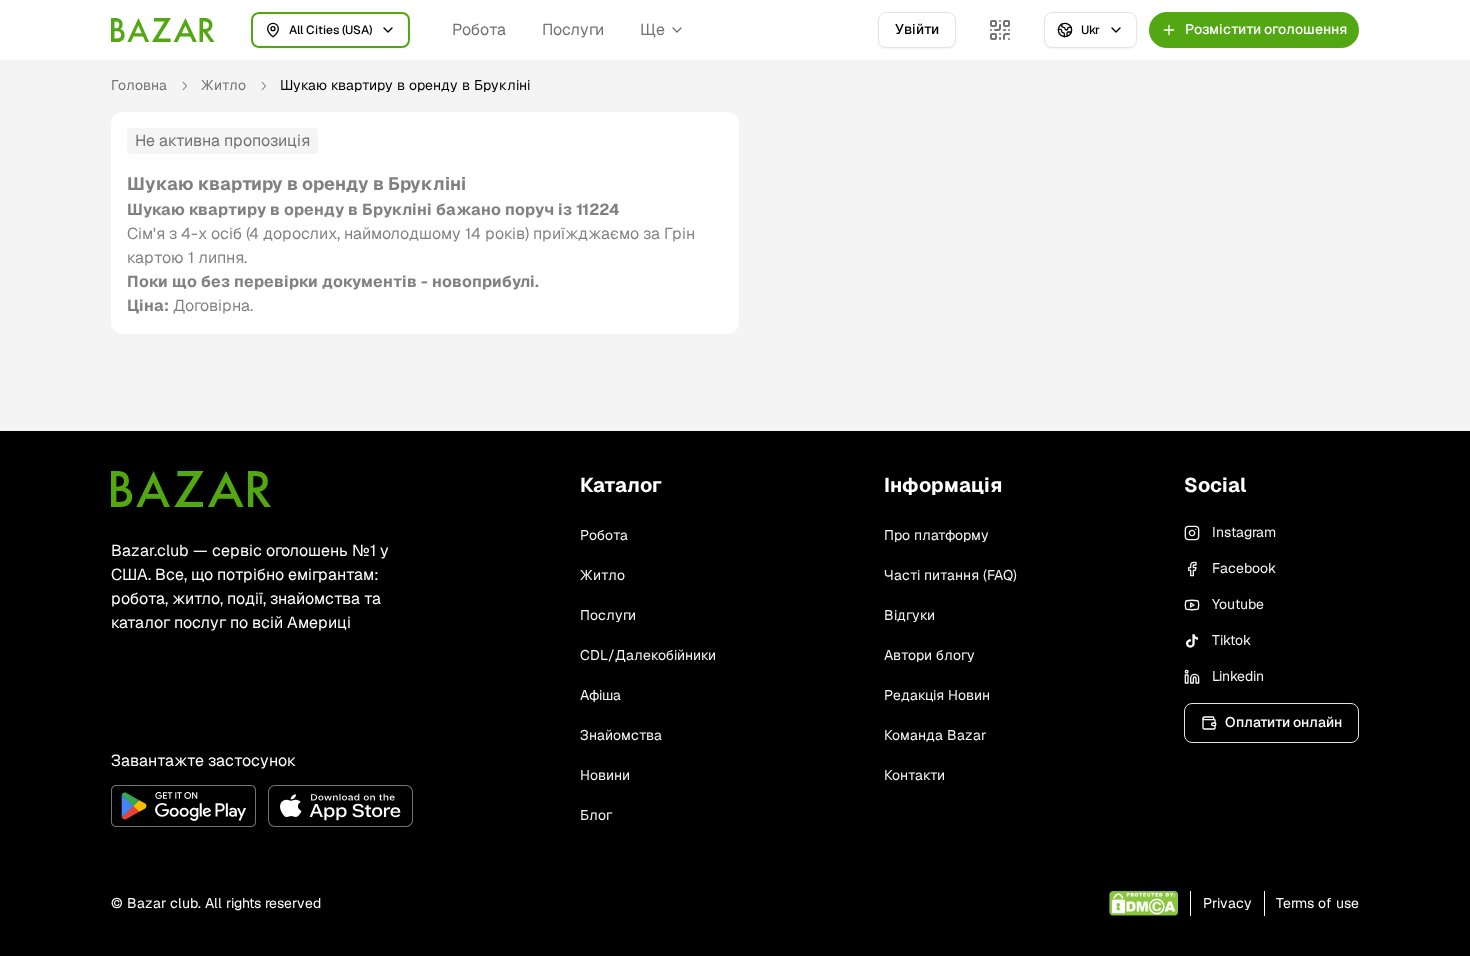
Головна (139, 85)
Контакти (914, 775)
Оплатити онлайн (1283, 722)
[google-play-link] (183, 806)
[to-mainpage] (191, 489)
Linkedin (1238, 676)
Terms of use (1317, 903)
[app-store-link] (340, 806)
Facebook (1244, 568)
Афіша (600, 695)
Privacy (1227, 903)
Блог (596, 815)
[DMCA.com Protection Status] (1143, 903)
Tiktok (1231, 640)
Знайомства (621, 735)
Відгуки (909, 615)
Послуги (573, 29)
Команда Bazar (935, 735)
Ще (652, 29)
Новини (605, 775)
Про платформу (936, 535)
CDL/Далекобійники (648, 655)
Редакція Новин (937, 695)
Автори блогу (929, 655)
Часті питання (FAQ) (950, 575)
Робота (479, 29)
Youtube (1238, 604)
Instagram (1244, 532)
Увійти (917, 29)
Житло (223, 85)
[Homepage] (163, 30)
